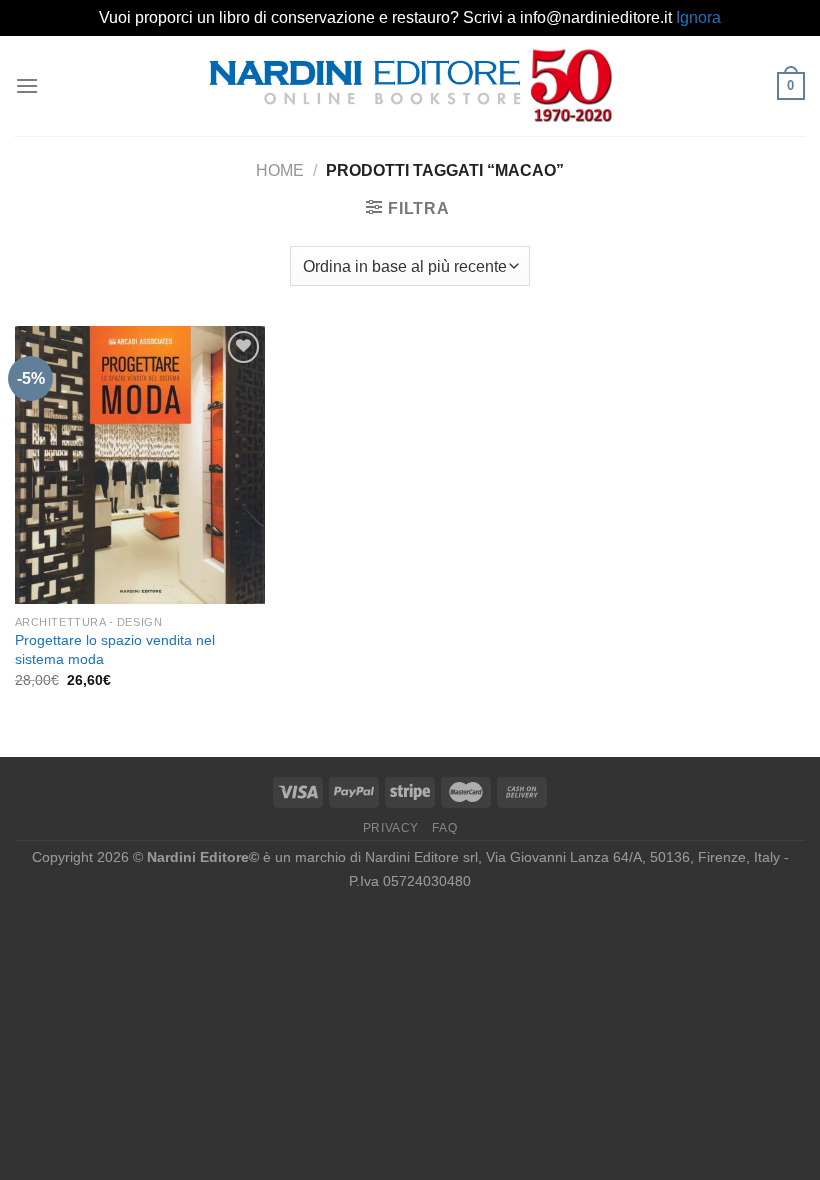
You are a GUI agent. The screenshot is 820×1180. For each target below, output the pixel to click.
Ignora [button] (698, 17)
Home (280, 170)
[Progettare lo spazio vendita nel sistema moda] (140, 465)
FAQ (444, 828)
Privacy (391, 828)
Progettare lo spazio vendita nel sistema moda (115, 649)
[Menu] (27, 85)
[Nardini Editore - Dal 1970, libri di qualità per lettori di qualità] (410, 85)
